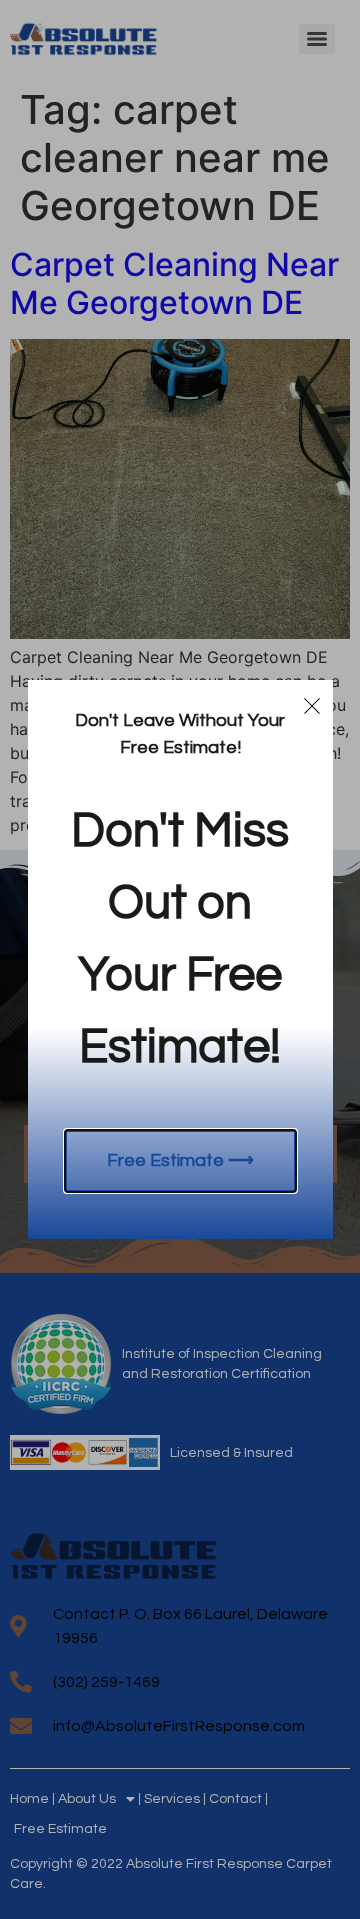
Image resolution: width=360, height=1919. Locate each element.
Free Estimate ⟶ (180, 1160)
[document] (180, 959)
